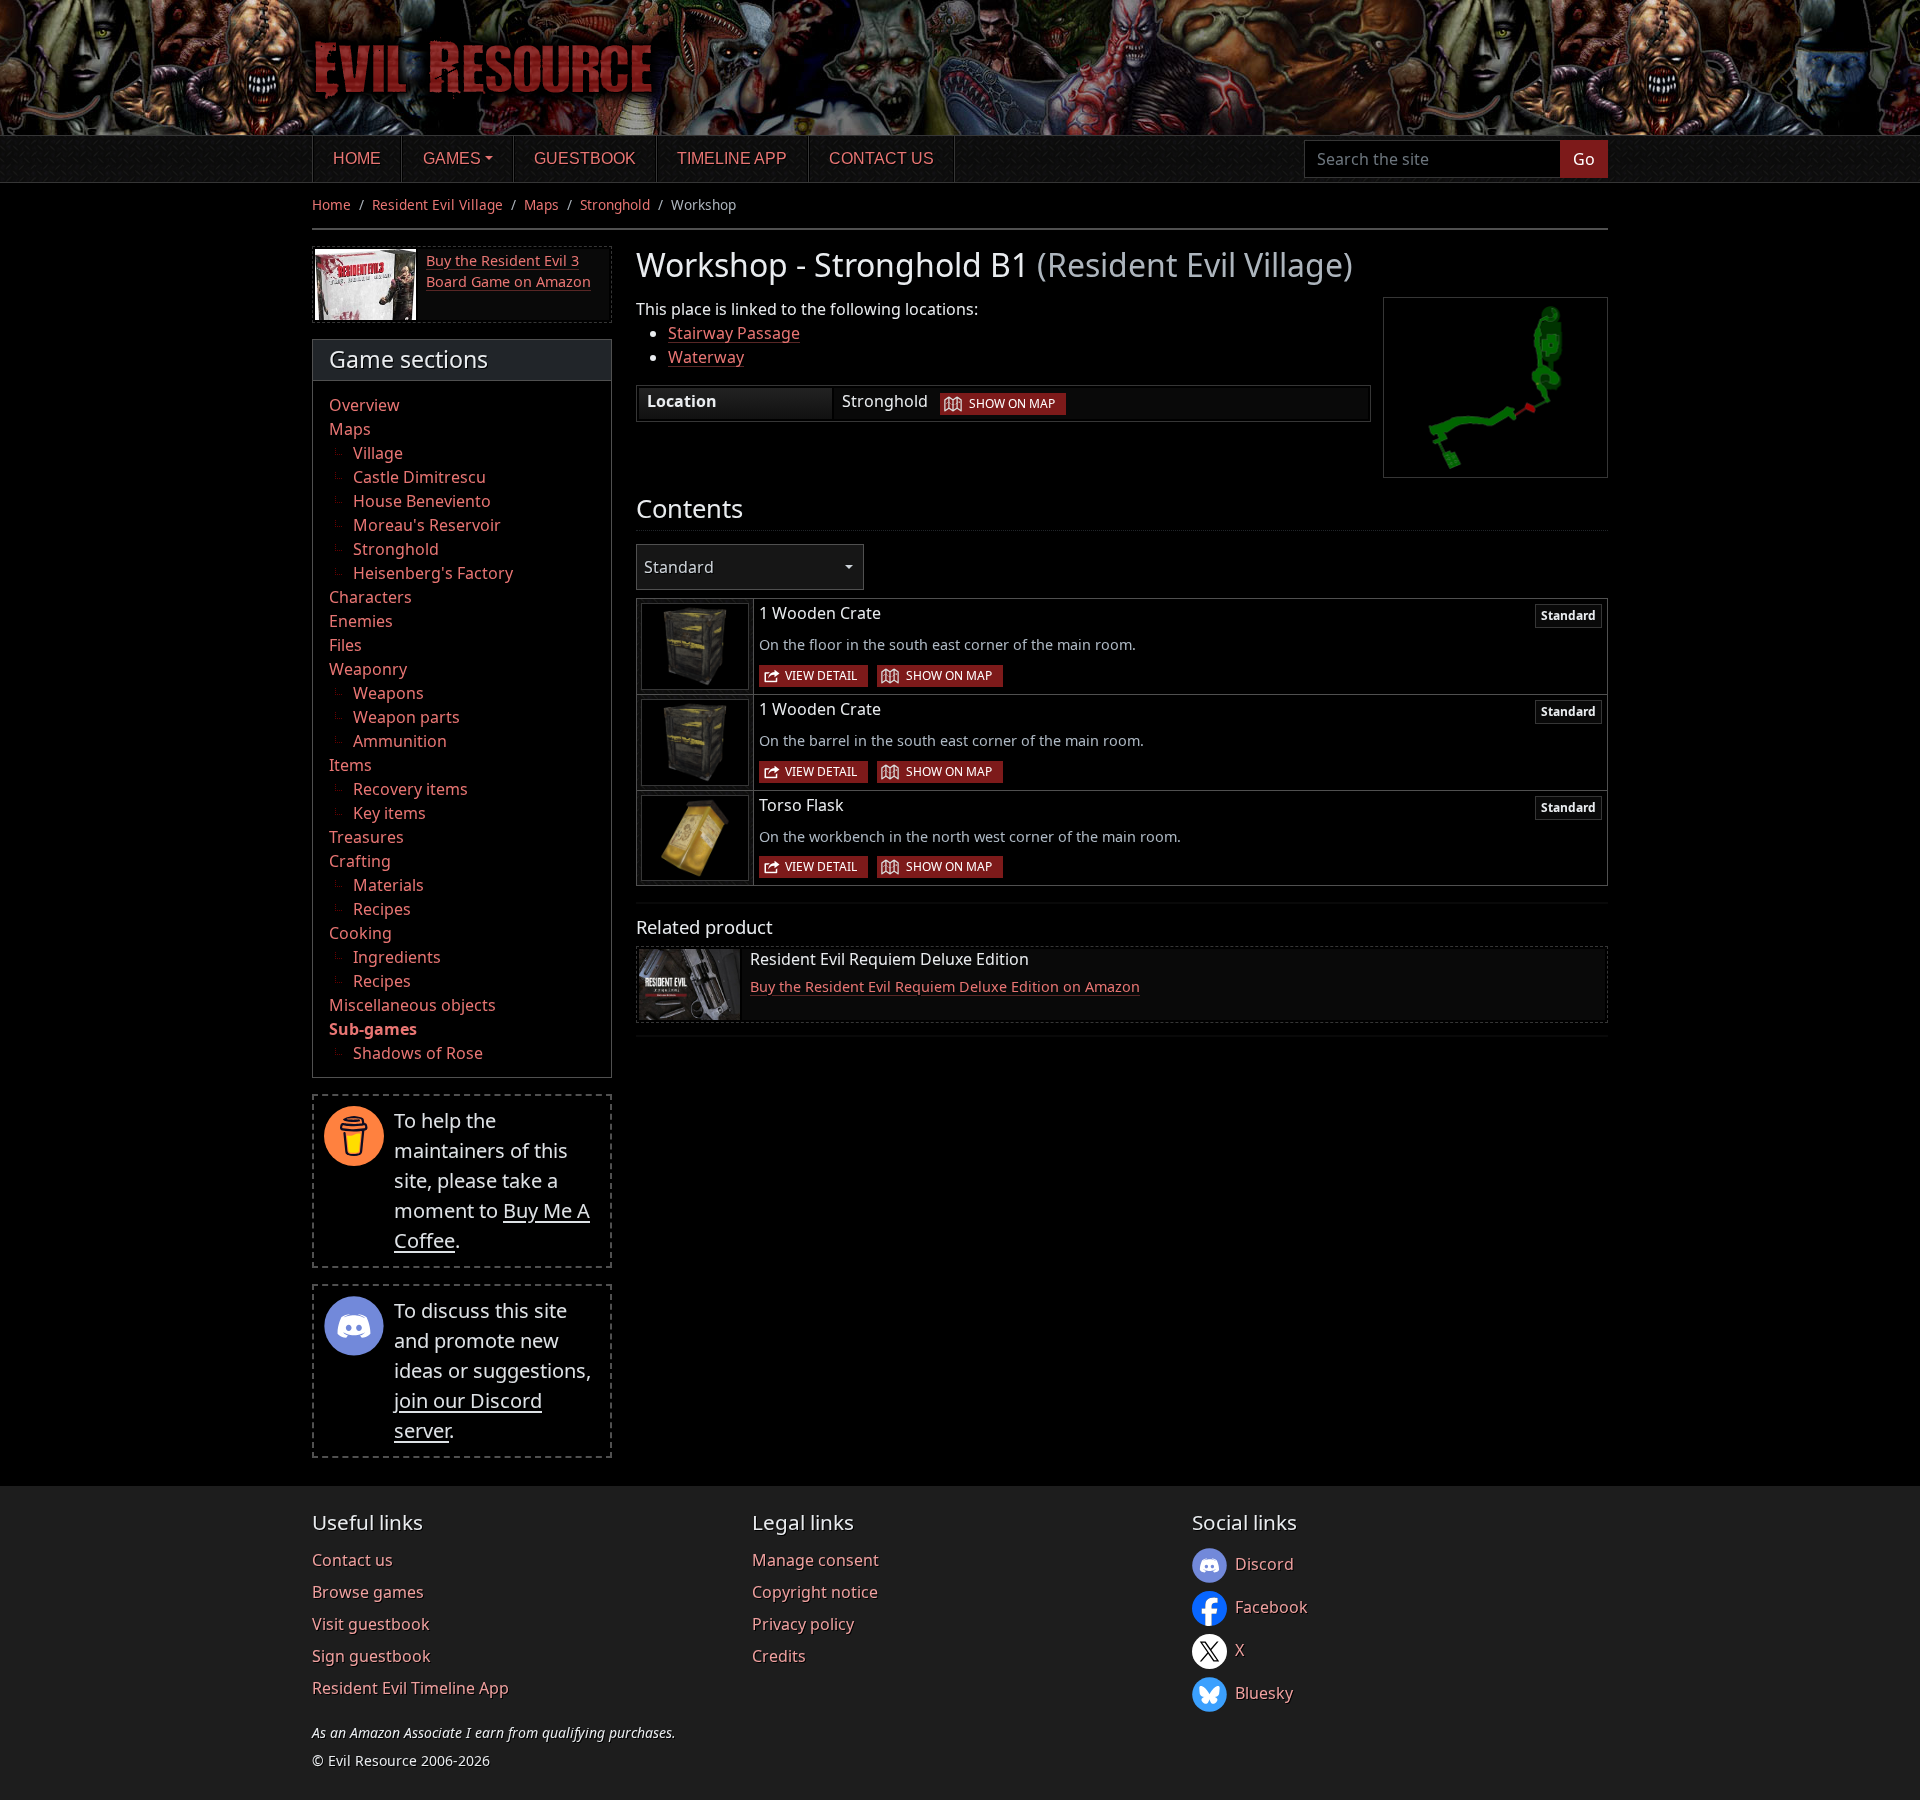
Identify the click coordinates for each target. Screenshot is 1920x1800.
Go (1584, 159)
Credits (779, 1656)
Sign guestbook (371, 1656)
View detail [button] (821, 675)
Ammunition (400, 741)
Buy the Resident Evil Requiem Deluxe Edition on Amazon (945, 986)
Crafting (360, 861)
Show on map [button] (1012, 403)
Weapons (388, 693)
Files (345, 645)
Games (452, 158)
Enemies (361, 621)
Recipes (382, 909)
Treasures (366, 837)
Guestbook (585, 158)
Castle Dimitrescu (419, 477)
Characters (370, 597)
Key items (389, 813)
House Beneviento (422, 501)
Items (350, 765)
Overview (364, 405)
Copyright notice (815, 1592)
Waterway (706, 357)
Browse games (368, 1592)
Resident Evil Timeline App (410, 1688)
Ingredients (397, 957)
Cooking (360, 933)
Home (357, 158)
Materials (388, 885)
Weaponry (368, 669)
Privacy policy (803, 1624)
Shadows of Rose (418, 1053)
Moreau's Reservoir (427, 525)
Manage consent (815, 1560)
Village (378, 453)
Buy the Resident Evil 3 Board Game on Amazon (508, 271)
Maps (541, 204)
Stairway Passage (734, 333)
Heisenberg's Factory (433, 573)
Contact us (881, 158)
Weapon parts (406, 717)
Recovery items (410, 789)
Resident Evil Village (437, 204)
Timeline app (732, 158)
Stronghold (615, 204)
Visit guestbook (371, 1624)
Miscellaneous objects (412, 1005)
